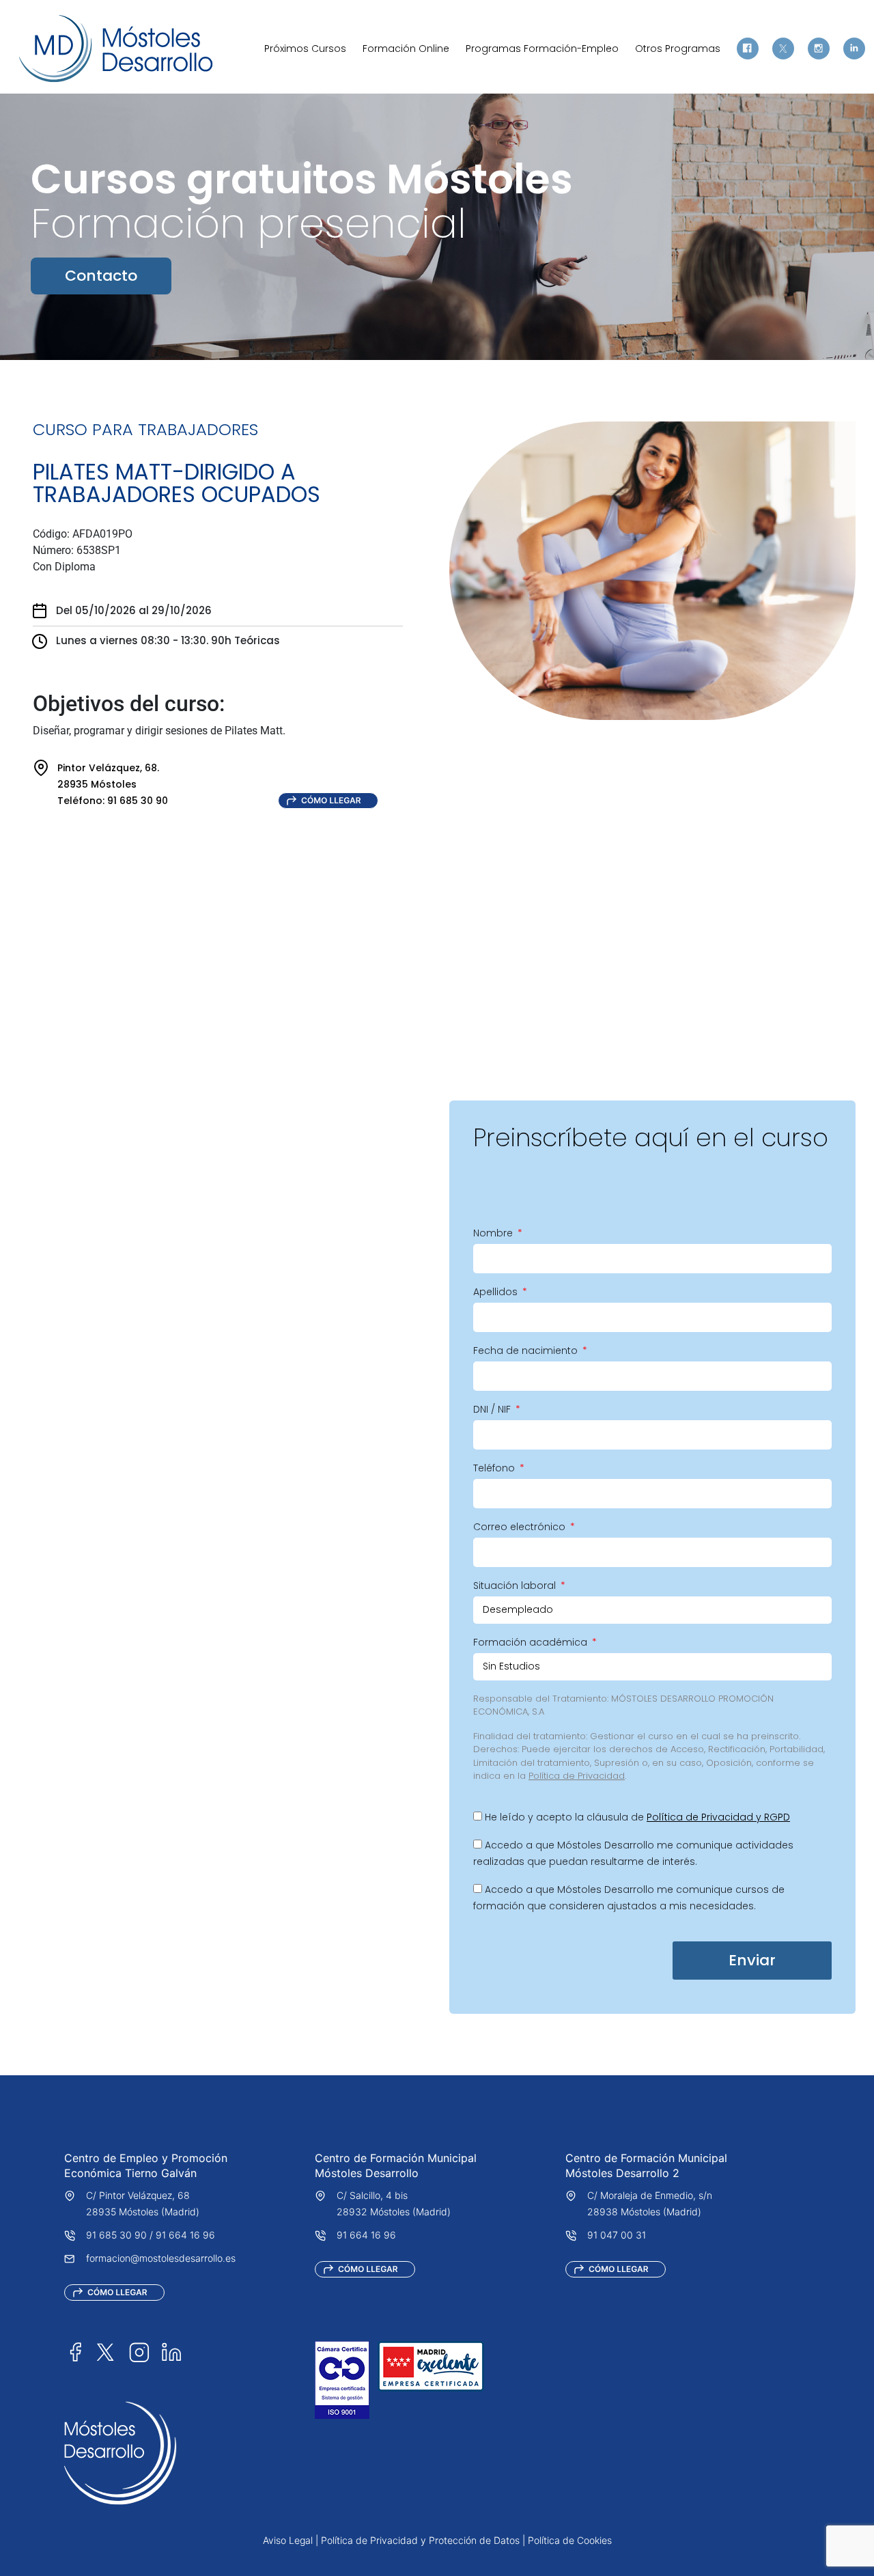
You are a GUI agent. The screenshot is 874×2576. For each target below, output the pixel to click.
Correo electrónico (521, 1527)
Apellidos (497, 1292)
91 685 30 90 (116, 2235)
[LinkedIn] (171, 2352)
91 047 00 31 (617, 2235)
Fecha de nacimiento (527, 1351)
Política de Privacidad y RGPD (718, 1817)
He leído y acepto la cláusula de (637, 1817)
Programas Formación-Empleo (542, 49)
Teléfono (495, 1468)
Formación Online (406, 49)
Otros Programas (678, 49)
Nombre (494, 1233)
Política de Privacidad (577, 1776)
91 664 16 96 (185, 2235)
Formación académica (532, 1642)
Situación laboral (516, 1585)
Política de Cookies (570, 2540)
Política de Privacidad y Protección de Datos (420, 2540)
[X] (783, 49)
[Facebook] (748, 49)
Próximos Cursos (305, 49)
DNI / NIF (493, 1409)
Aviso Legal (288, 2540)
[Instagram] (819, 49)
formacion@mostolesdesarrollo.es (161, 2258)
